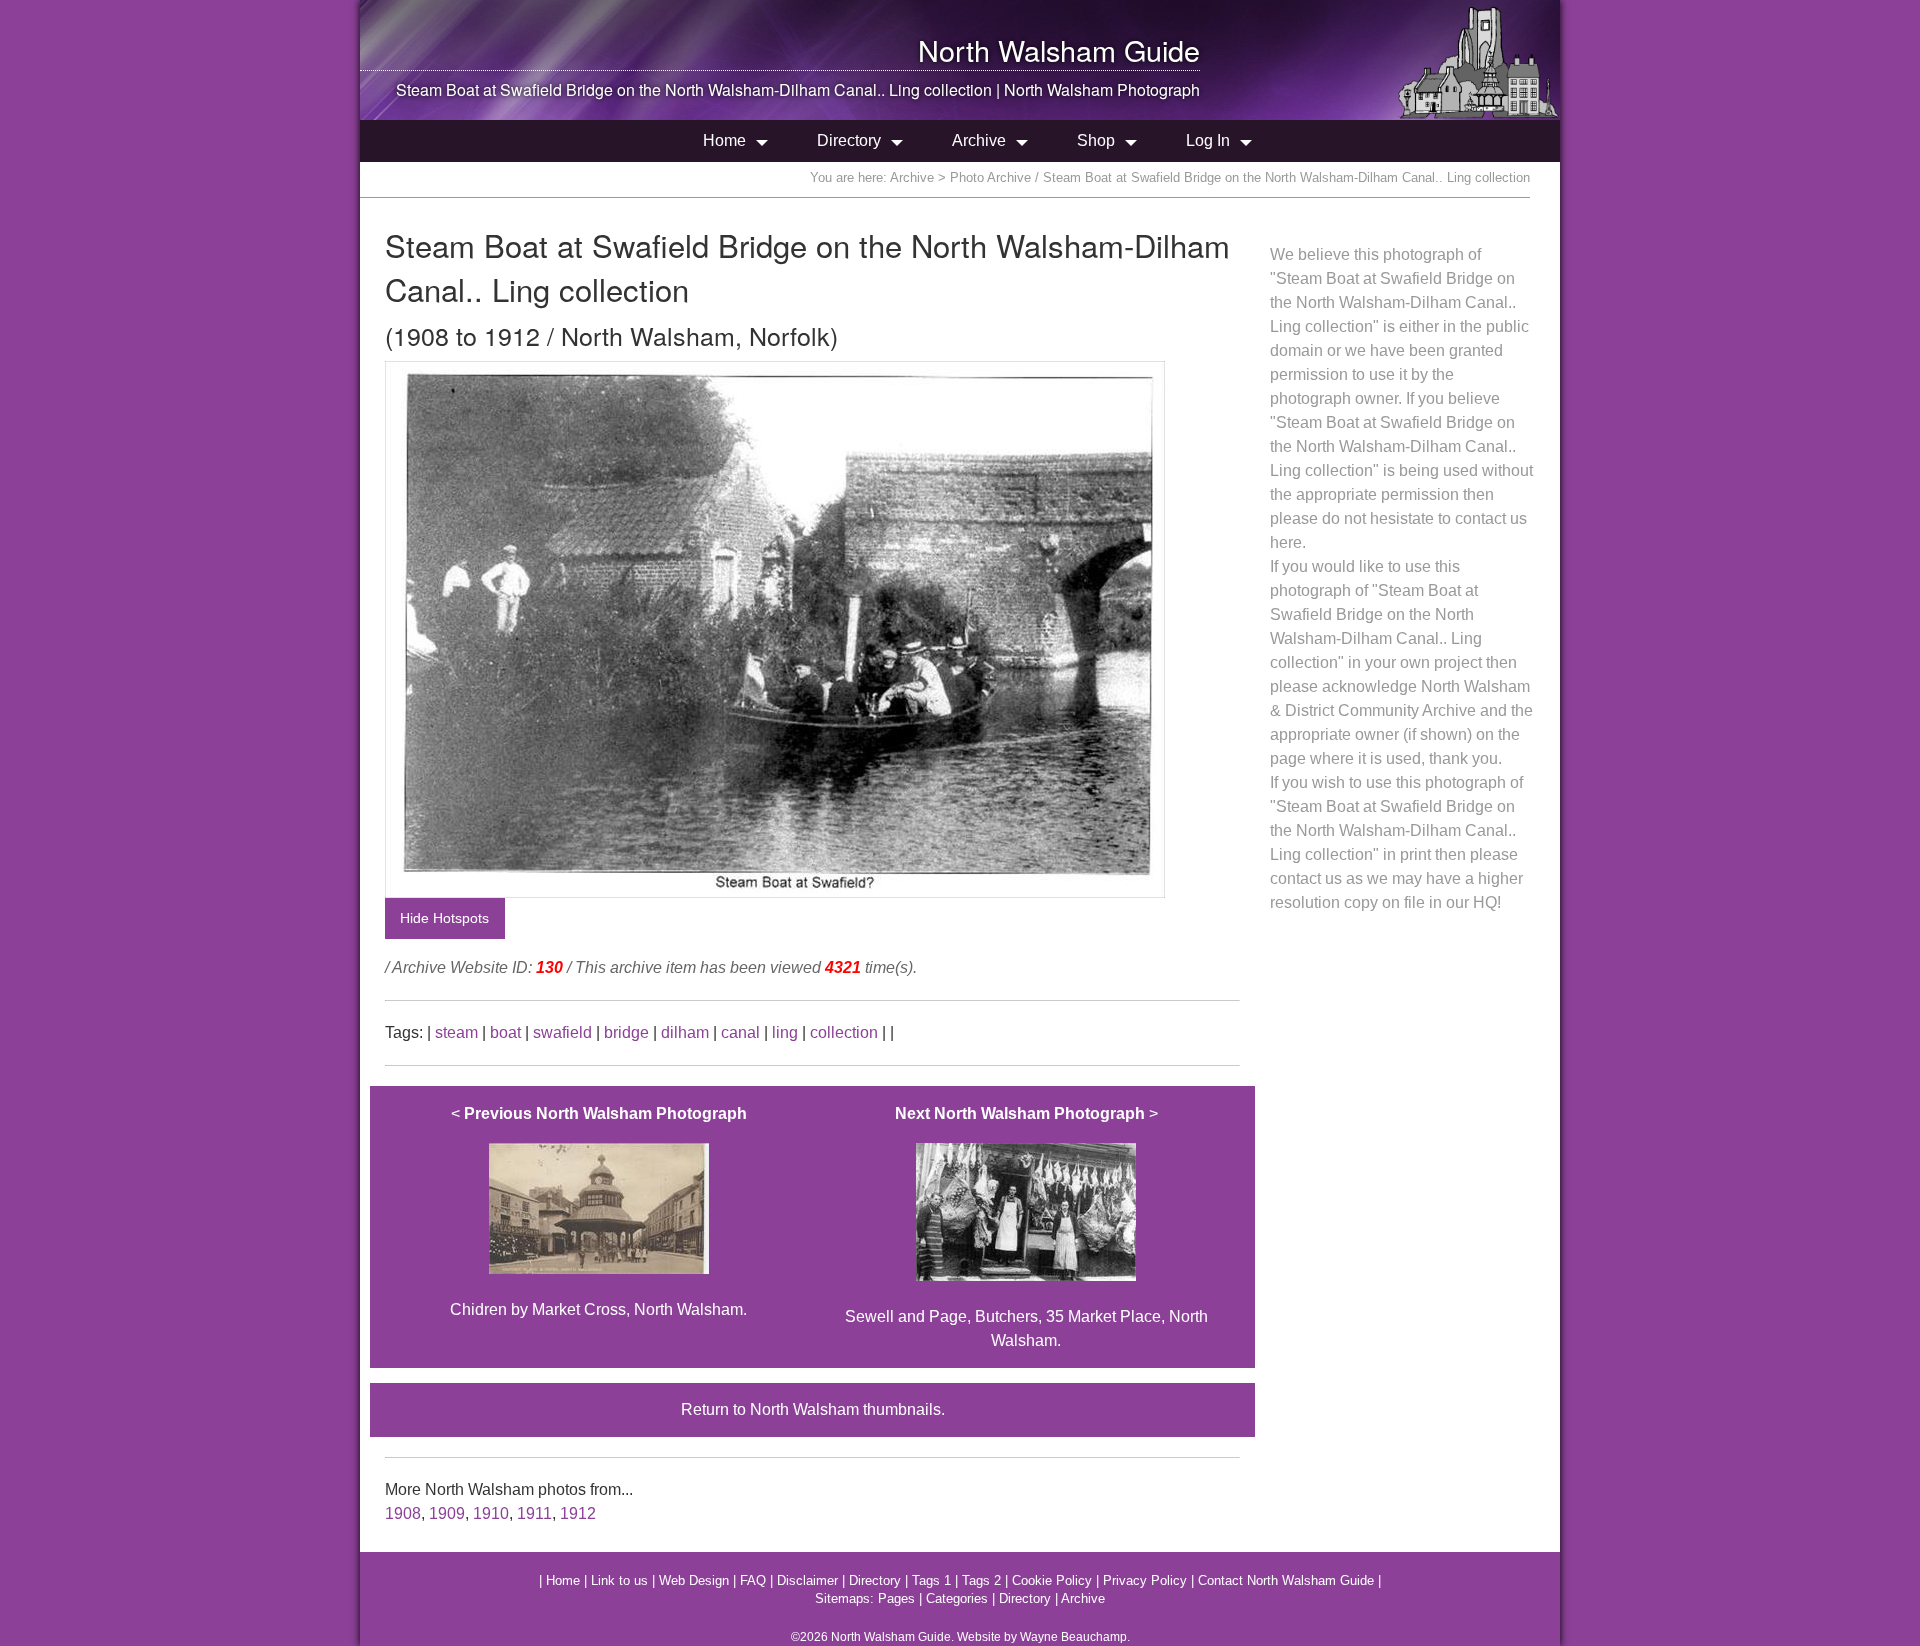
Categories (957, 1598)
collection (844, 1032)
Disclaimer (807, 1580)
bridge (626, 1032)
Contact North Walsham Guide (1286, 1580)
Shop (1096, 140)
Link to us (619, 1580)
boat (505, 1032)
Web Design (694, 1580)
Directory (849, 140)
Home (724, 140)
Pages (896, 1598)
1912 (578, 1513)
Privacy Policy (1145, 1580)
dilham (685, 1032)
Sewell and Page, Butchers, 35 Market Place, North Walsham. (1026, 1227)
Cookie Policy (1052, 1580)
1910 (491, 1513)
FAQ (753, 1580)
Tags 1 (931, 1580)
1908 (403, 1513)
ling (785, 1032)
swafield (562, 1032)
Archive (979, 140)
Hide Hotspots (444, 918)
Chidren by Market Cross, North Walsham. (598, 1211)
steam (456, 1032)
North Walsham (1017, 49)
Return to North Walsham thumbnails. (813, 1409)
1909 (447, 1513)
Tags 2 (981, 1580)
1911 (534, 1513)
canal (740, 1032)
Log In (1208, 140)
